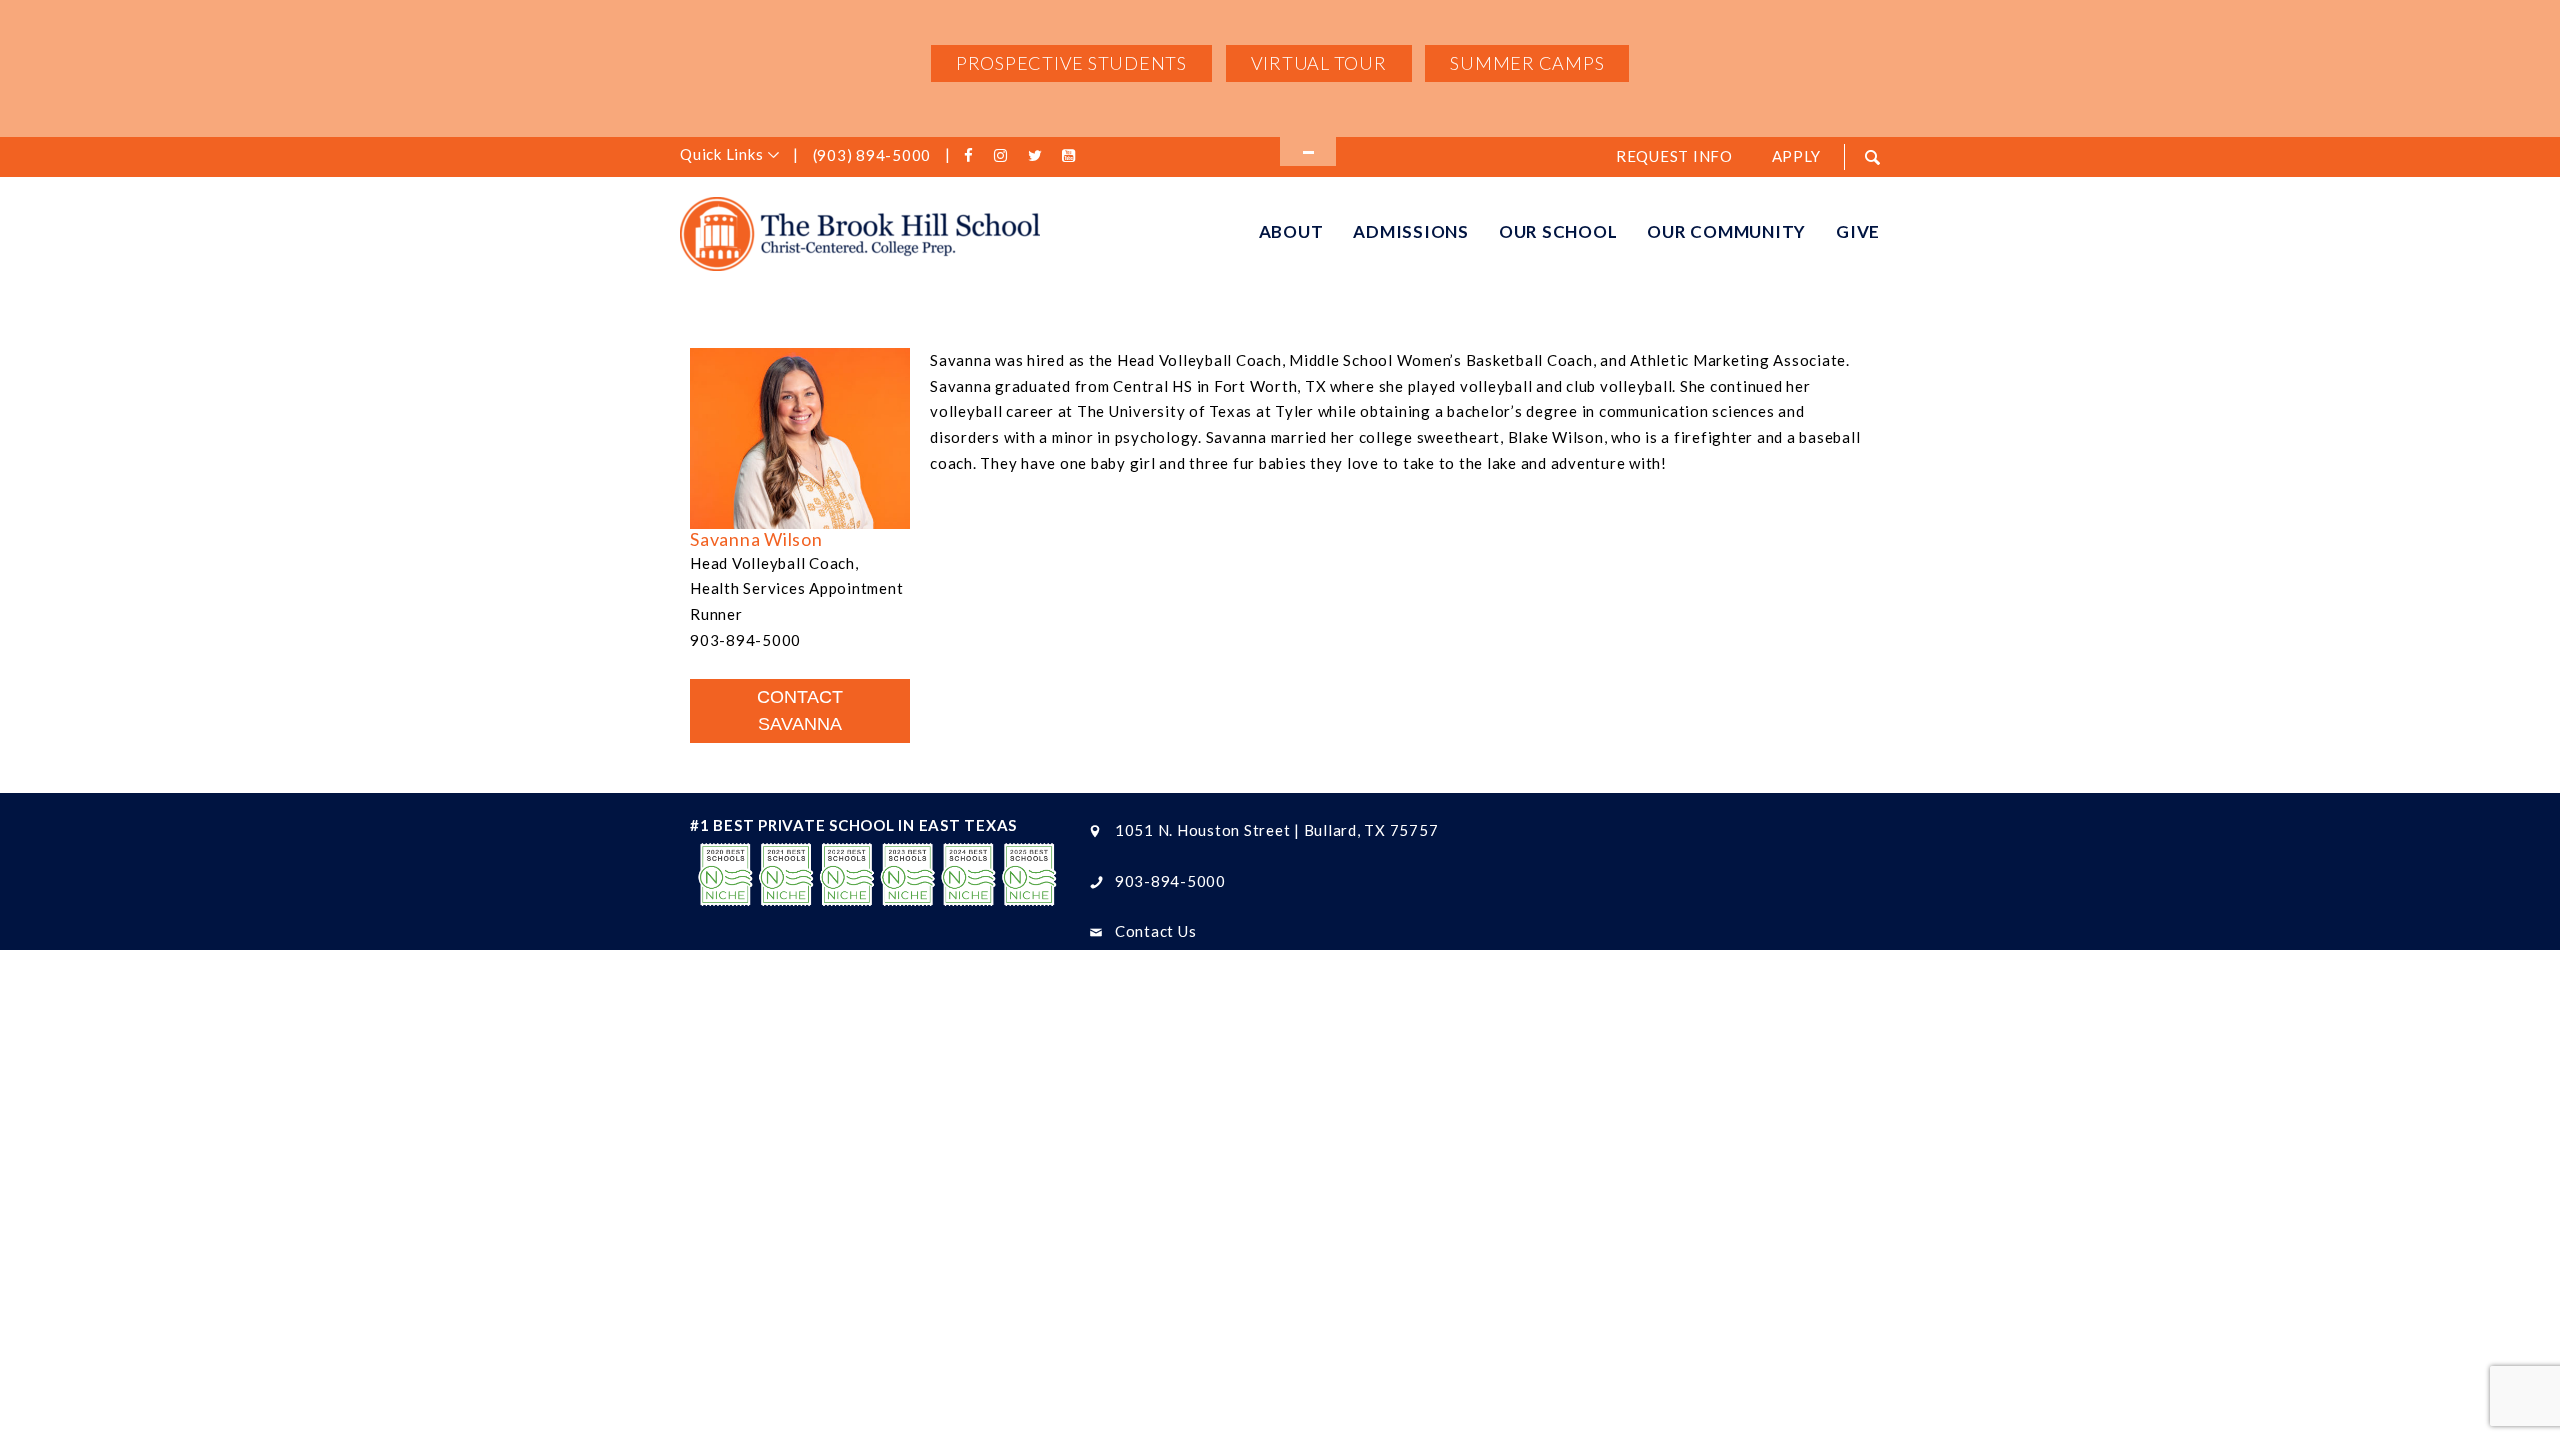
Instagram (1004, 156)
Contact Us (1156, 931)
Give (1858, 231)
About (1291, 231)
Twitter (1038, 156)
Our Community (1726, 231)
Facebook (972, 156)
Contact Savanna (800, 710)
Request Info (1674, 156)
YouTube (1071, 156)
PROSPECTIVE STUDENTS (1071, 63)
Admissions (1411, 231)
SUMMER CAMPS (1527, 63)
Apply (1796, 156)
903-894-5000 (1170, 881)
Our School (1558, 231)
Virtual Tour (1319, 63)
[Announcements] (1308, 151)
